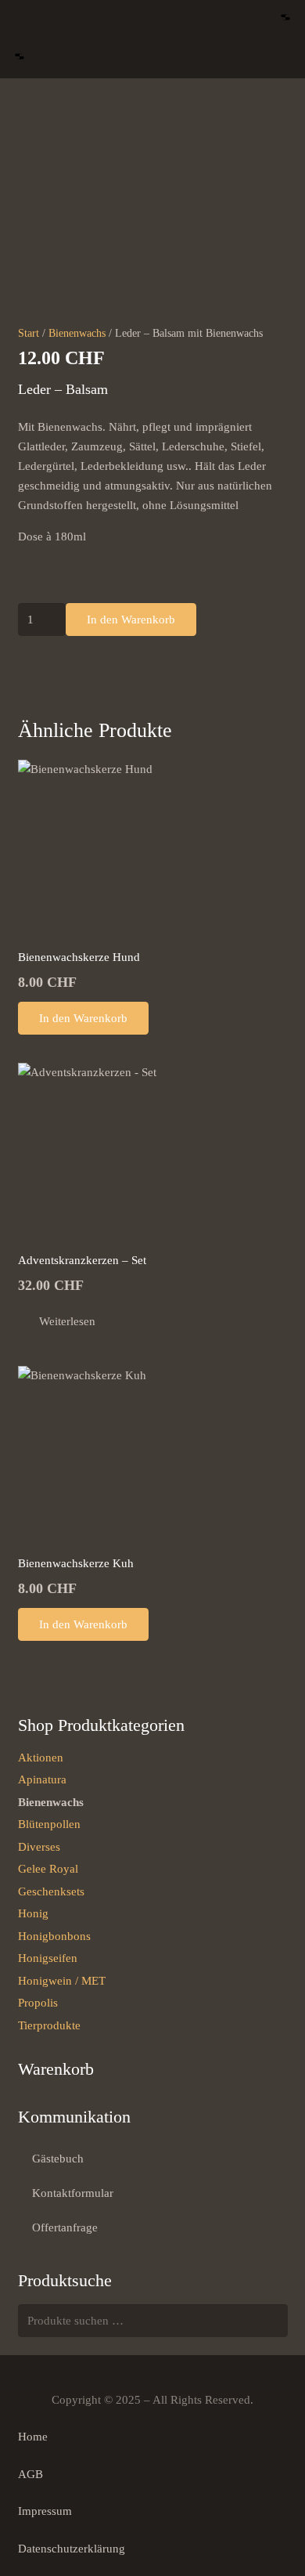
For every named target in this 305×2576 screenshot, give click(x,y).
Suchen (271, 2321)
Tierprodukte (49, 2025)
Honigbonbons (54, 1936)
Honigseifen (48, 1958)
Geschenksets (51, 1891)
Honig (33, 1913)
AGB (30, 2474)
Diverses (39, 1847)
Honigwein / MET (62, 1981)
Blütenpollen (49, 1824)
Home (33, 2437)
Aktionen (41, 1758)
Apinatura (42, 1779)
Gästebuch (58, 2159)
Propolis (38, 2003)
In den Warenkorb (131, 620)
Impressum (45, 2511)
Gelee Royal (48, 1869)
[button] (285, 20)
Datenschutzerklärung (72, 2549)
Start (29, 333)
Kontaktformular (73, 2193)
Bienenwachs (77, 333)
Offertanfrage (65, 2227)
